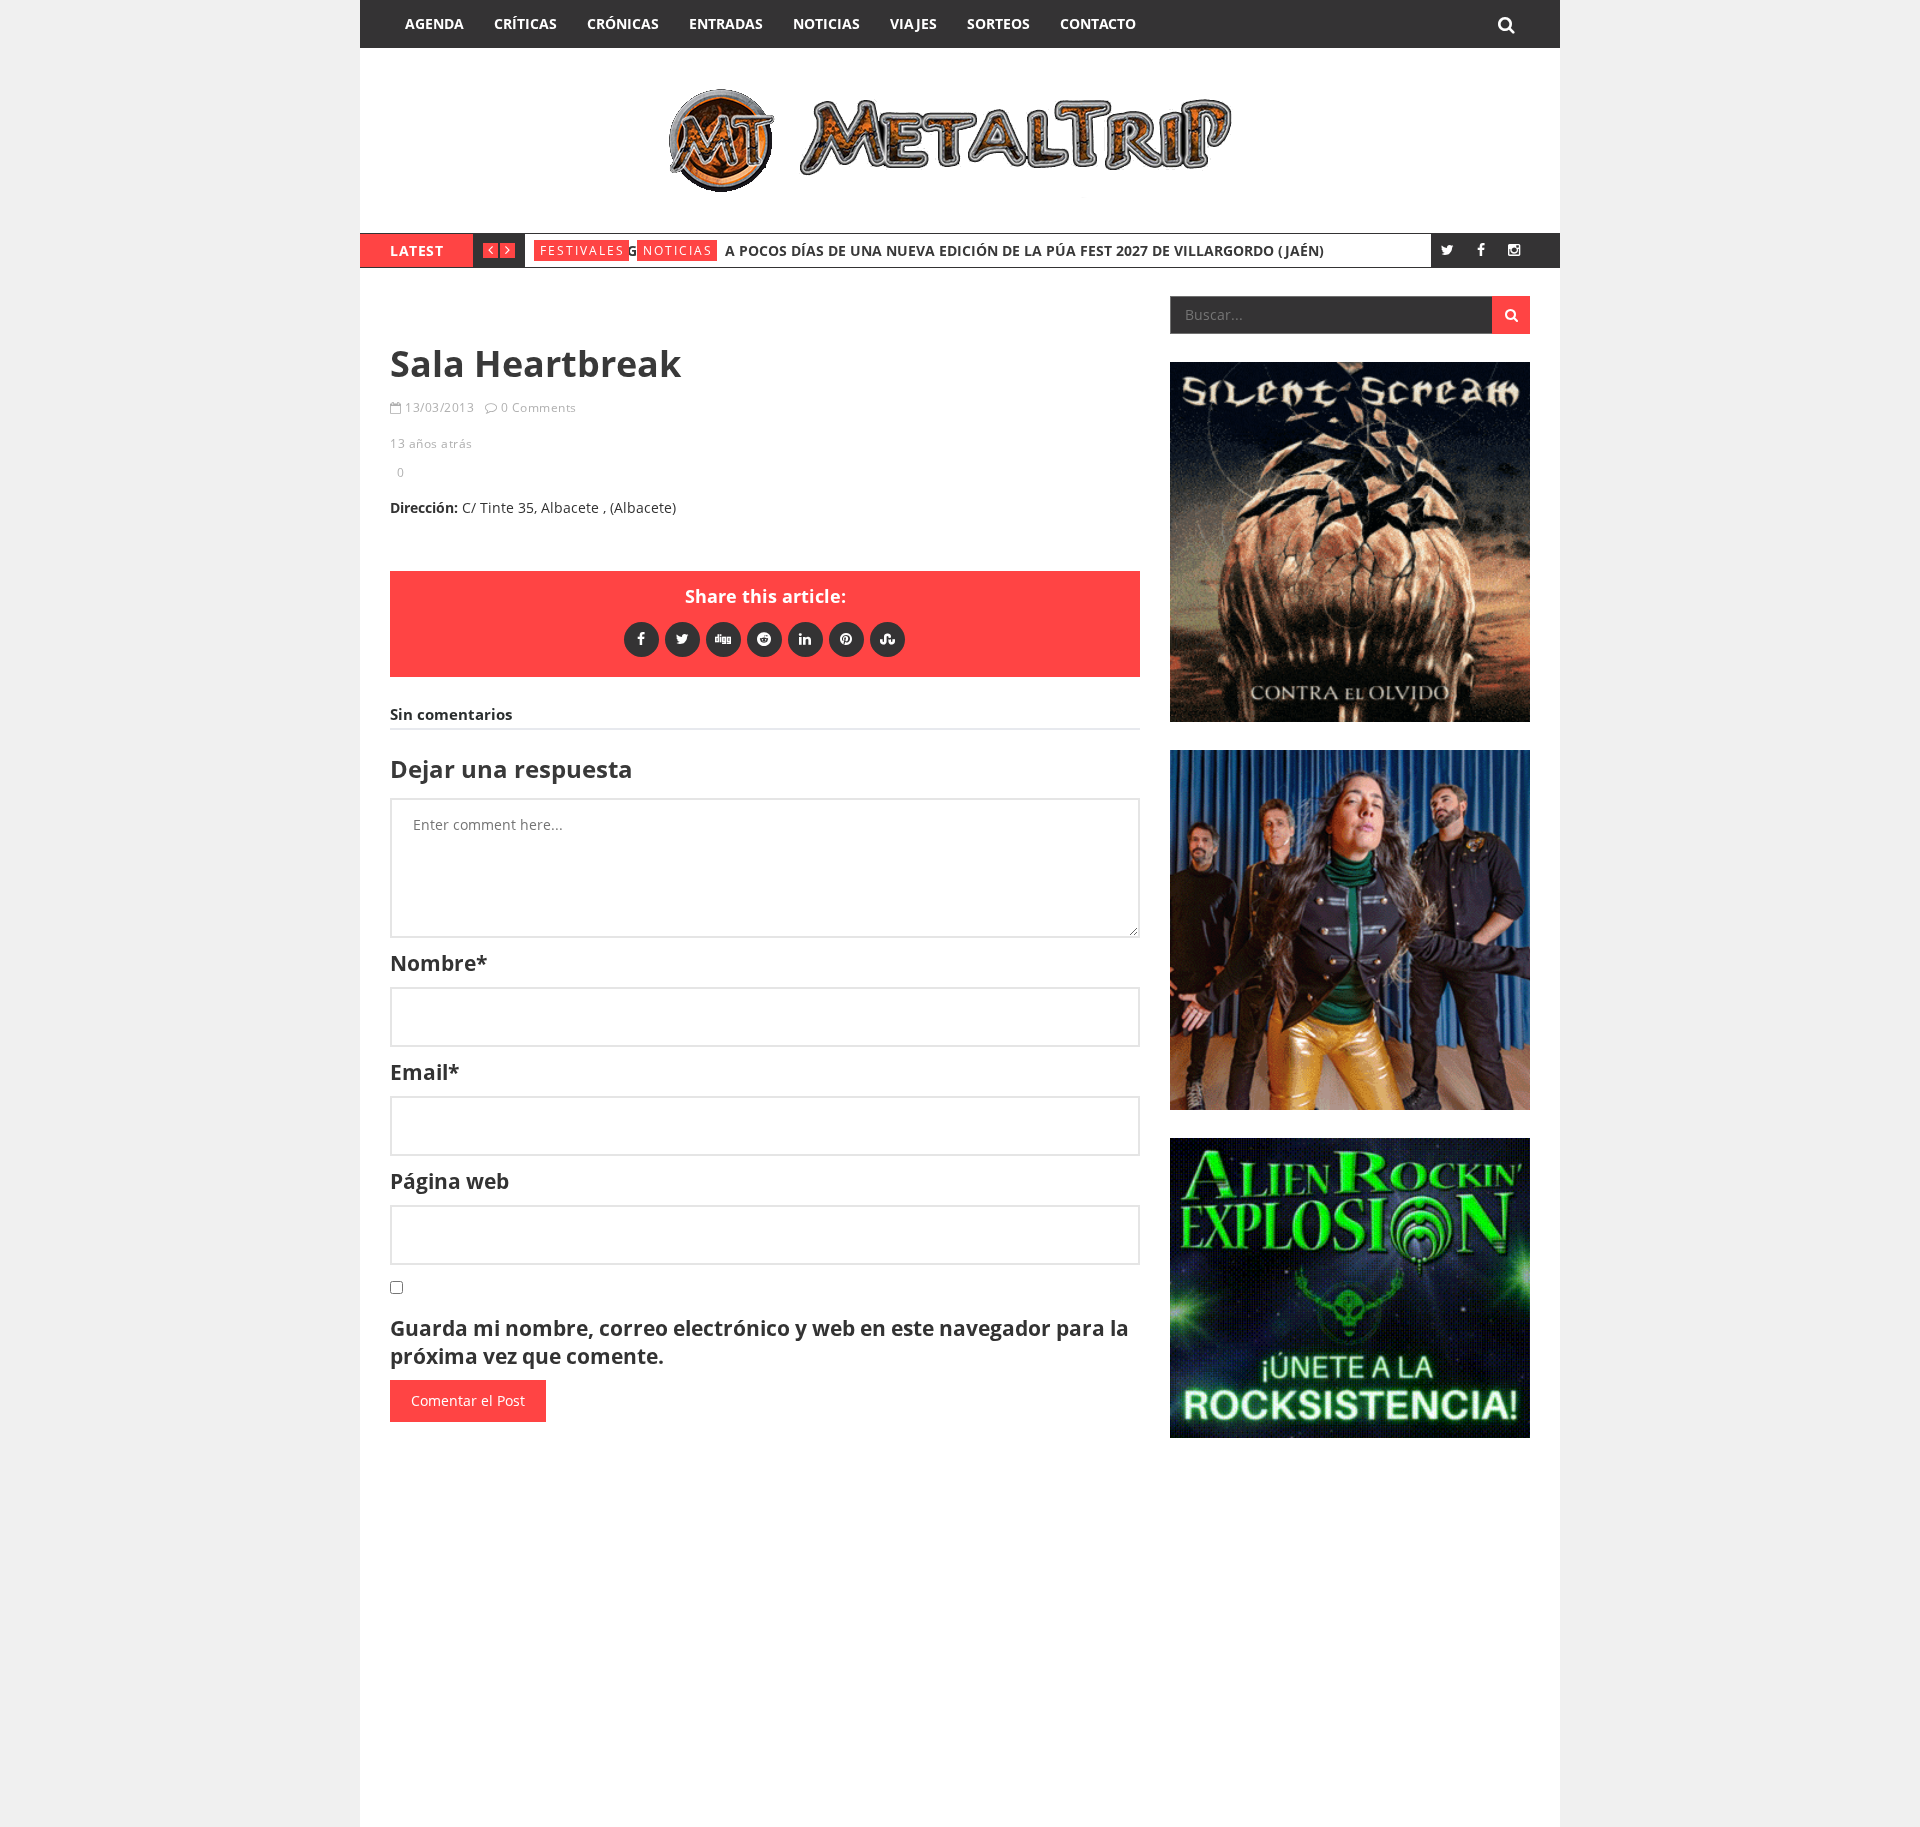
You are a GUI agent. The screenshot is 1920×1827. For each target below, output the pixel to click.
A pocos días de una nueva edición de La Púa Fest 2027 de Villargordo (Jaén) (1024, 250)
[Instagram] (1513, 249)
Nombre (438, 963)
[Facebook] (1480, 249)
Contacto (1098, 23)
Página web (449, 1181)
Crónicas (623, 23)
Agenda (434, 23)
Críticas (525, 23)
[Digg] (723, 638)
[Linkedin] (805, 638)
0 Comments (539, 407)
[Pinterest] (846, 638)
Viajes (913, 23)
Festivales (582, 250)
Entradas (726, 23)
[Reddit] (764, 638)
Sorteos (998, 23)
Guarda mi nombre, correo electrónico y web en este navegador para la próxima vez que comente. (759, 1342)
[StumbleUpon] (887, 638)
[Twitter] (1447, 249)
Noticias (826, 23)
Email (424, 1072)
